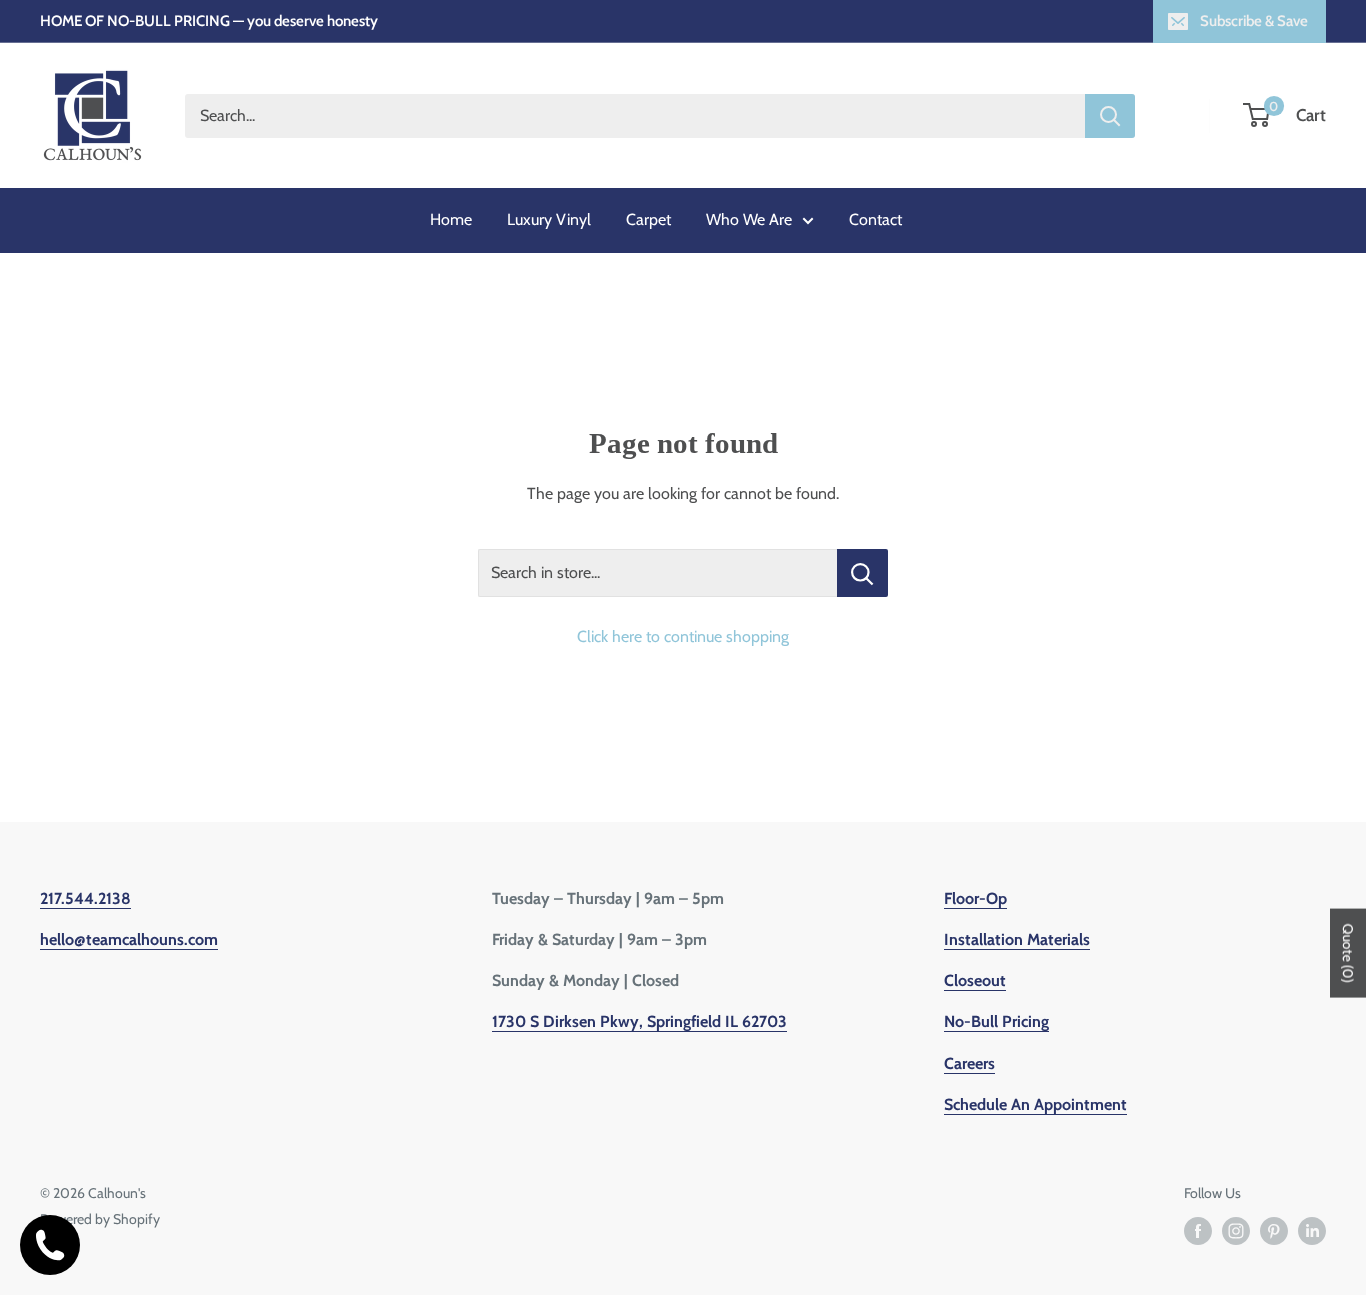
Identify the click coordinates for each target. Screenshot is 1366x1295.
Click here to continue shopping (683, 636)
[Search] (1110, 116)
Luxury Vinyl (549, 219)
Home (451, 219)
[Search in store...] (862, 573)
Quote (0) (1348, 953)
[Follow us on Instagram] (1236, 1231)
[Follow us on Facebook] (1198, 1231)
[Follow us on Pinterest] (1274, 1231)
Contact (875, 219)
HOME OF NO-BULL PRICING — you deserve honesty (209, 21)
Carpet (648, 219)
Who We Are (749, 219)
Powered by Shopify (100, 1219)
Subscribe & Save (1254, 21)
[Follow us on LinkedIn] (1312, 1231)
